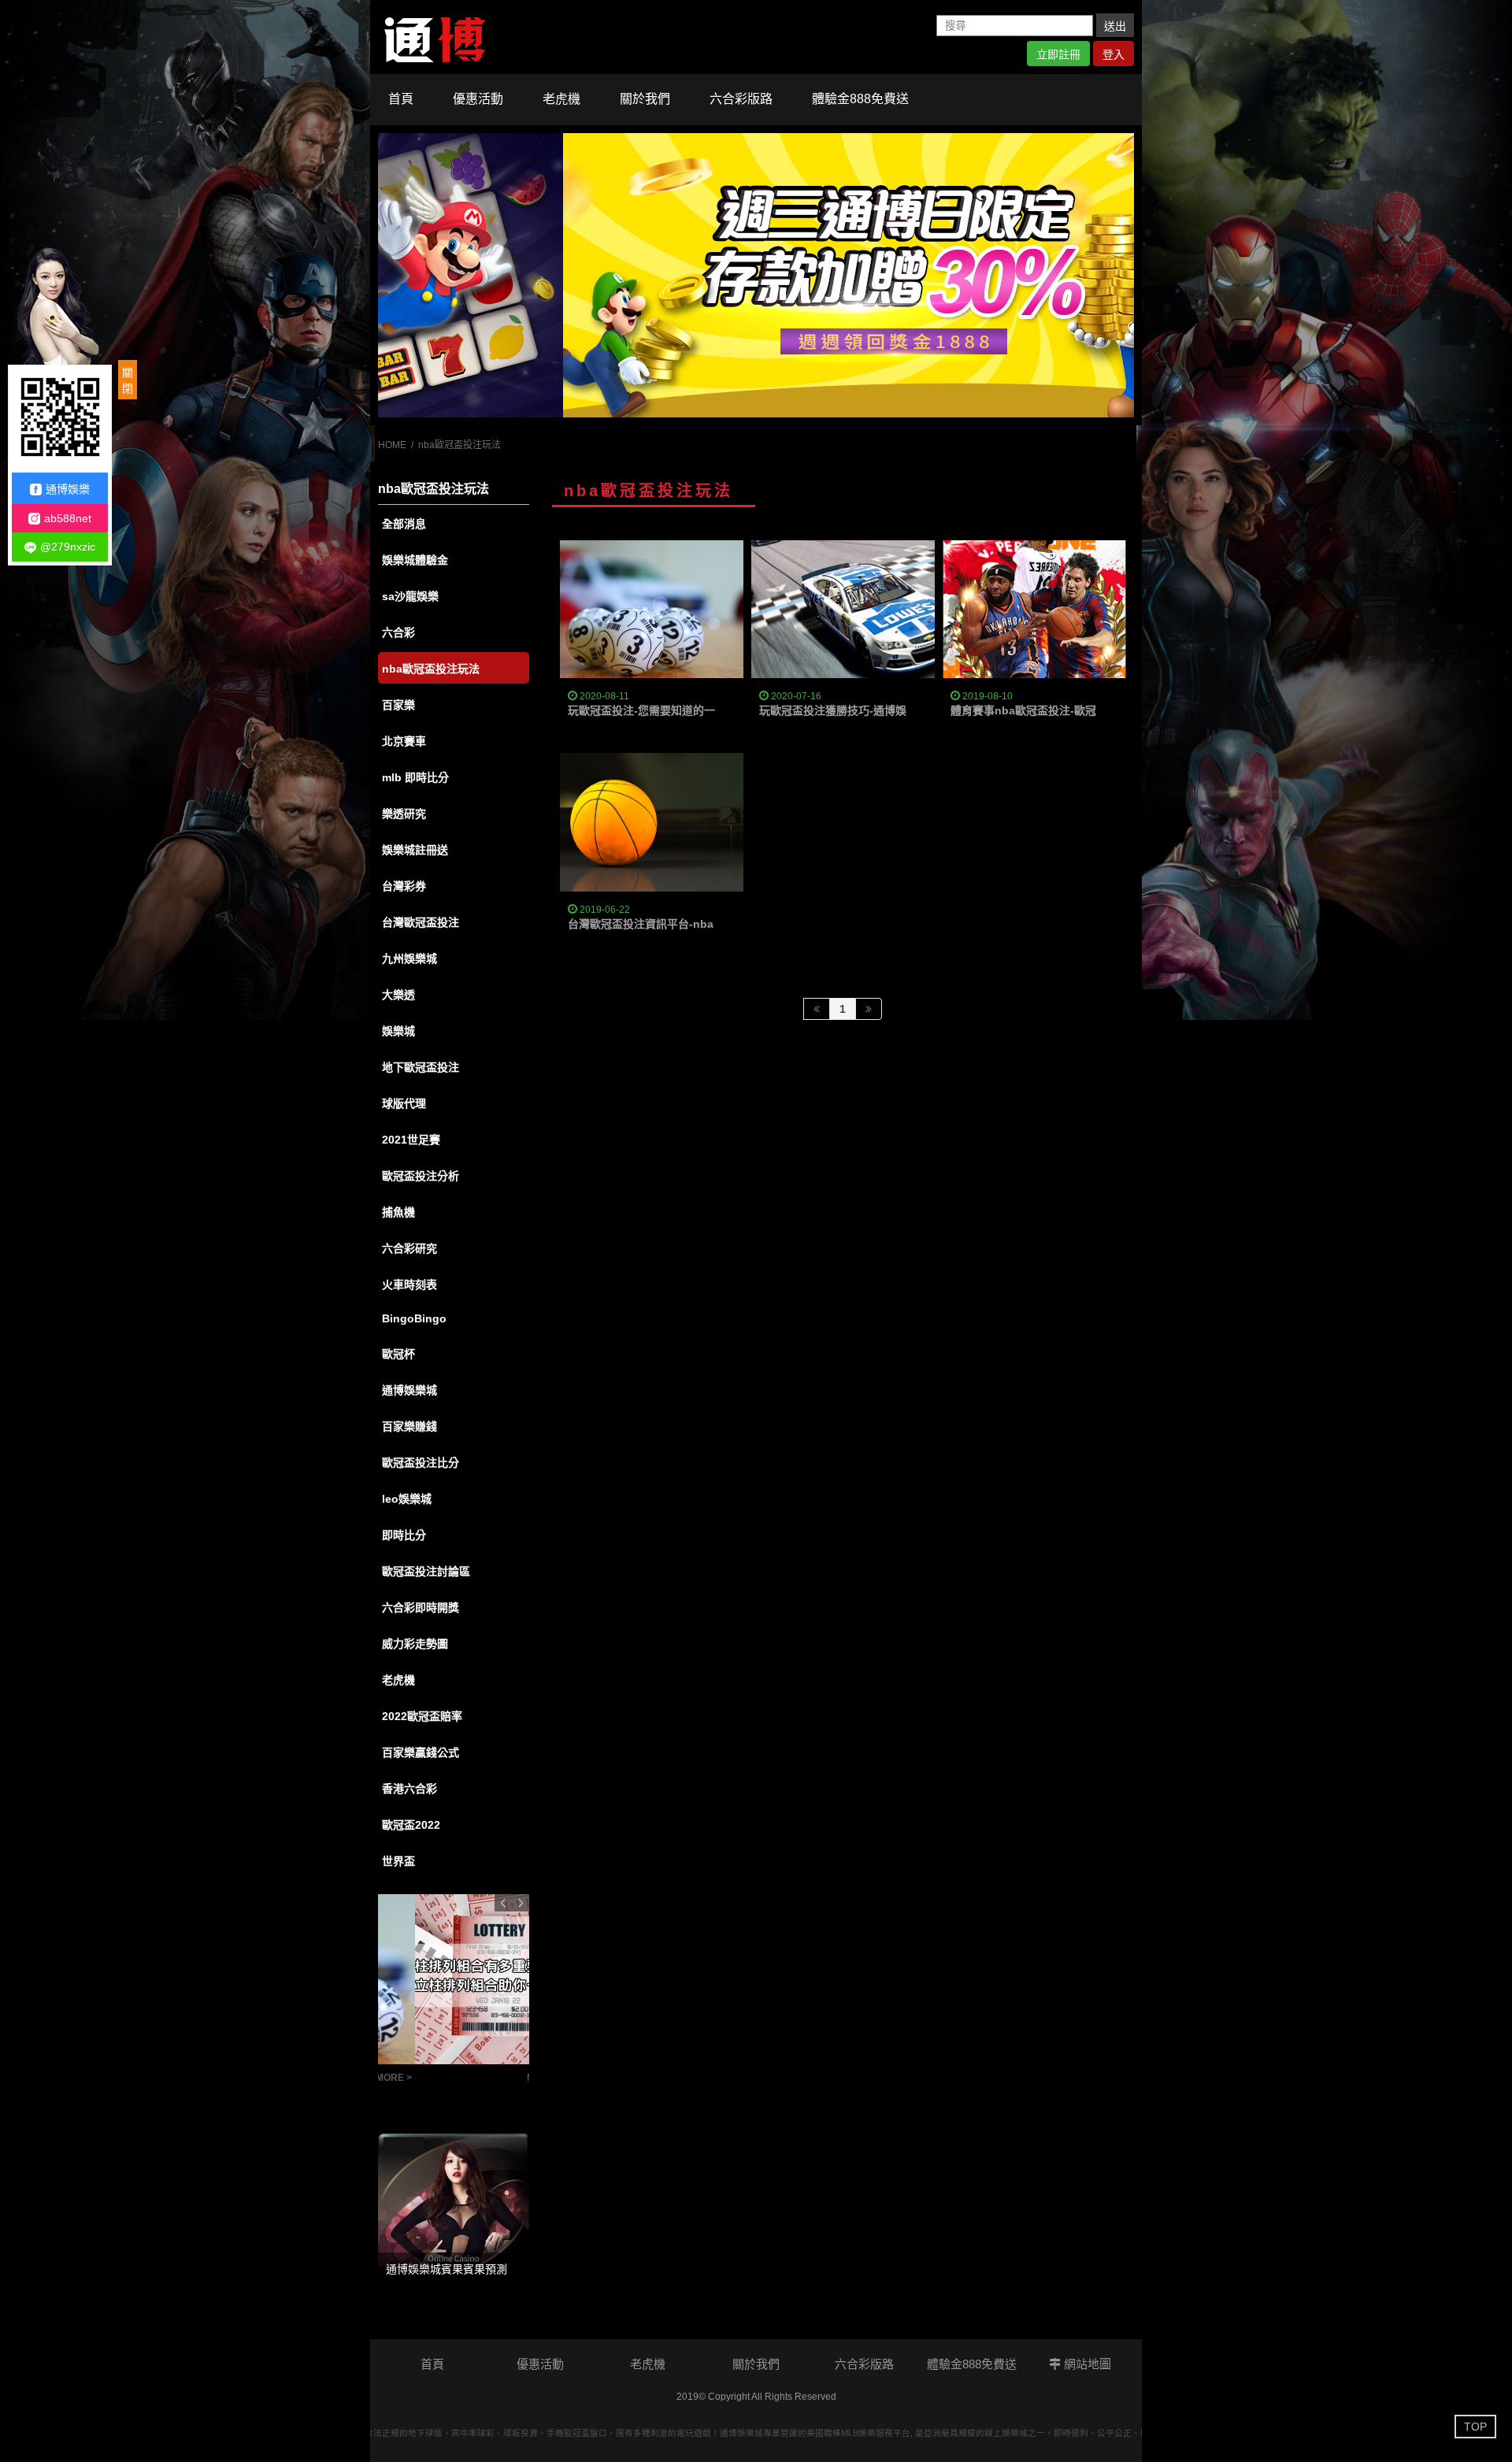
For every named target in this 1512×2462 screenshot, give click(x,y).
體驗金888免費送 (860, 99)
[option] (756, 275)
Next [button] (521, 1903)
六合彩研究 (409, 1248)
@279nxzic (68, 547)
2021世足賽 (411, 1140)
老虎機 (561, 99)
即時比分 (404, 1535)
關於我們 (645, 99)
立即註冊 (1058, 54)
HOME (392, 445)
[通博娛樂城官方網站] (435, 36)
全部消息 (404, 524)
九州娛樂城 (409, 958)
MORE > (508, 2078)
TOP (1475, 2427)
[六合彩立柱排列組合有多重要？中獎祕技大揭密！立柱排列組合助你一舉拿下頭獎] (454, 1979)
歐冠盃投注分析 (421, 1176)
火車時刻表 (409, 1285)
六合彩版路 (741, 99)
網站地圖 (1086, 2364)
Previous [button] (503, 1903)
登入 (1114, 54)
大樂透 (398, 995)
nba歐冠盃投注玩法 (431, 669)
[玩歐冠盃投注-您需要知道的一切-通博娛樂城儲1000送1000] (652, 609)
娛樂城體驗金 (415, 560)
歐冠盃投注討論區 (426, 1571)
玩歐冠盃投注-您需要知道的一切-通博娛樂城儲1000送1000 (713, 710)
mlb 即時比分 (415, 777)
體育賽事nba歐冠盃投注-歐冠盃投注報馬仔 (1056, 710)
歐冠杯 (398, 1354)
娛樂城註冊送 (415, 850)
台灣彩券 (404, 886)
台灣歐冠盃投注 (421, 922)
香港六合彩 (409, 1789)
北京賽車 (404, 741)
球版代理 (404, 1103)
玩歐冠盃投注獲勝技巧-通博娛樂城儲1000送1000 (880, 710)
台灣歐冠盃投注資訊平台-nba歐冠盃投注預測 (679, 924)
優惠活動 (478, 99)
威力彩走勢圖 (415, 1644)
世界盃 (398, 1861)
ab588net (68, 518)
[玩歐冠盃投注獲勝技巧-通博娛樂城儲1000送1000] (843, 609)
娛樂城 (398, 1031)
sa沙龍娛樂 (410, 596)
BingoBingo (414, 1318)
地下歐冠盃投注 (421, 1067)
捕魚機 (398, 1212)
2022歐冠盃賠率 (422, 1716)
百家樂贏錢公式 (421, 1752)
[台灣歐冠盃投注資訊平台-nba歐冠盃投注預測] (756, 275)
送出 (1115, 26)
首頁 (401, 99)
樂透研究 (404, 814)
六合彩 (398, 632)
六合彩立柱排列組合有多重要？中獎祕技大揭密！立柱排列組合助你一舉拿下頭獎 (430, 2083)
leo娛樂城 (407, 1499)
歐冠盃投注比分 (421, 1463)
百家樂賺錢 (409, 1426)
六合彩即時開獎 (421, 1607)
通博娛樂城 (409, 1390)
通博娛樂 (68, 489)
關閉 (128, 380)
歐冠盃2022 (411, 1825)
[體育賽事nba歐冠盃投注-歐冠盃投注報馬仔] (1034, 609)
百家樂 (398, 705)
